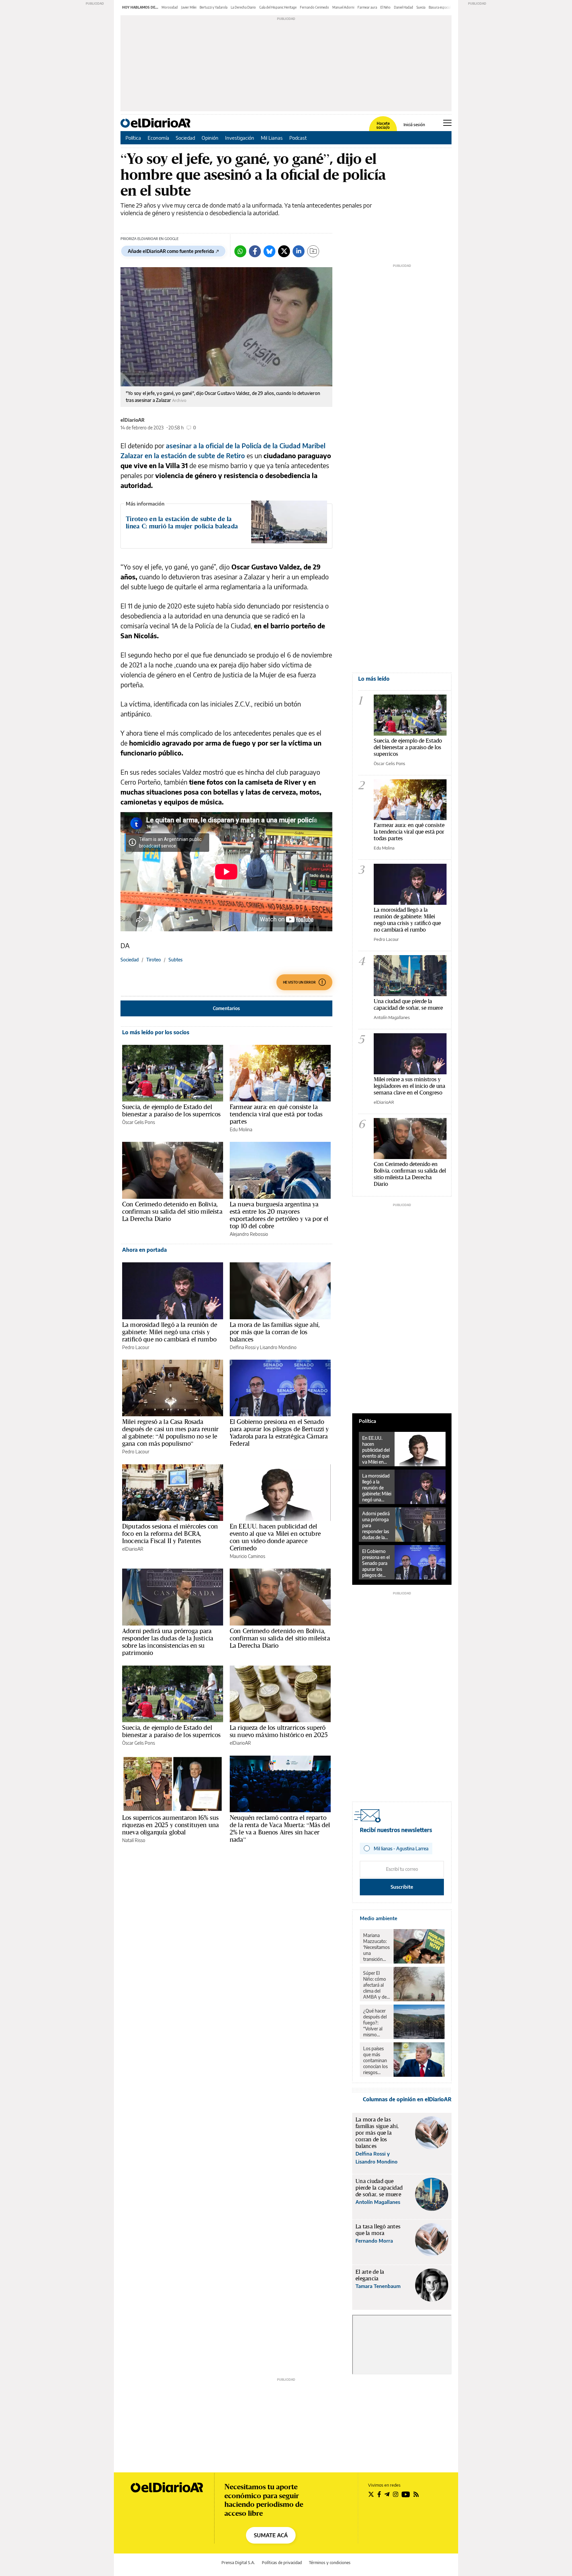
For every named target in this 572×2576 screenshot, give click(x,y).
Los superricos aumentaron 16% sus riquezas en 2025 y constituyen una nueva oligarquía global (170, 1825)
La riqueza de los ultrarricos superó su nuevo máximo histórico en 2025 (279, 1731)
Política (133, 138)
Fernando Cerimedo (314, 7)
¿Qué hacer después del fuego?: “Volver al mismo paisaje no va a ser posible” (376, 2023)
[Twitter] (284, 251)
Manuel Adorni (343, 7)
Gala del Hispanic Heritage (278, 7)
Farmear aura (367, 7)
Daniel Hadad (404, 7)
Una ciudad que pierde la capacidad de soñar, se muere (408, 1004)
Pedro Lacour (136, 1347)
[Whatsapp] (240, 251)
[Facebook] (255, 251)
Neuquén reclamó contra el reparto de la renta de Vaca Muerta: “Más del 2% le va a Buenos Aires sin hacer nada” (280, 1828)
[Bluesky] (269, 251)
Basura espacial (440, 7)
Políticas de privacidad (282, 2563)
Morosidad (170, 7)
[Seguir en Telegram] (387, 2494)
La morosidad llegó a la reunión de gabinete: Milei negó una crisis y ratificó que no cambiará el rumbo (170, 1332)
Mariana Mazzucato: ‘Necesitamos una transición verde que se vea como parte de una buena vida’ (376, 1947)
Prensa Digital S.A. (238, 2563)
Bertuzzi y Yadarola (214, 7)
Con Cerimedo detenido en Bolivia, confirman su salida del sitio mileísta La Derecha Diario (172, 1211)
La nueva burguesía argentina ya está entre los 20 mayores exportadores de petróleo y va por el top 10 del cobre (279, 1215)
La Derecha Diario (243, 7)
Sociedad (185, 138)
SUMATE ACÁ (271, 2535)
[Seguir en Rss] (416, 2494)
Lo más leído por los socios (156, 1032)
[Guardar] (313, 251)
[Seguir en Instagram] (396, 2494)
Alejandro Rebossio (249, 1234)
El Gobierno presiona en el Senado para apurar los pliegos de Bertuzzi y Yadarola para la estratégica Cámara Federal (279, 1433)
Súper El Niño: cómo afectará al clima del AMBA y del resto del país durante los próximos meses (376, 1985)
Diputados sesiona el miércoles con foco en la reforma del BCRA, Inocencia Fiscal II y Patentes (170, 1533)
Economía (158, 138)
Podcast (298, 138)
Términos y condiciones (330, 2563)
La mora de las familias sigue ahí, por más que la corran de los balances (275, 1332)
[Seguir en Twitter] (371, 2494)
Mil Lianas (272, 138)
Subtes (175, 960)
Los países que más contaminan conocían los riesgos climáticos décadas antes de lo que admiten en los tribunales (376, 2061)
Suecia (421, 7)
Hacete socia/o (383, 125)
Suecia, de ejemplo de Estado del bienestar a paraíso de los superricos (171, 1110)
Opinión (210, 138)
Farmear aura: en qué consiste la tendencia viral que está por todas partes (276, 1114)
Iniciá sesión (414, 125)
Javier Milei (189, 7)
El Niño (385, 7)
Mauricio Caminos (247, 1556)
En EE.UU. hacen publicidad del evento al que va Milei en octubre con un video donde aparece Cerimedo (275, 1537)
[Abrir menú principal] (447, 123)
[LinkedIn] (299, 251)
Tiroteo (154, 960)
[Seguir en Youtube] (406, 2494)
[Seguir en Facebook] (379, 2494)
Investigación (240, 138)
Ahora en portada (144, 1250)
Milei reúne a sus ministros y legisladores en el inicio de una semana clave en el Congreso (409, 1086)
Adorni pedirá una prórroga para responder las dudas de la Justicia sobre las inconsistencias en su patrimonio (168, 1642)
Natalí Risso (134, 1840)
